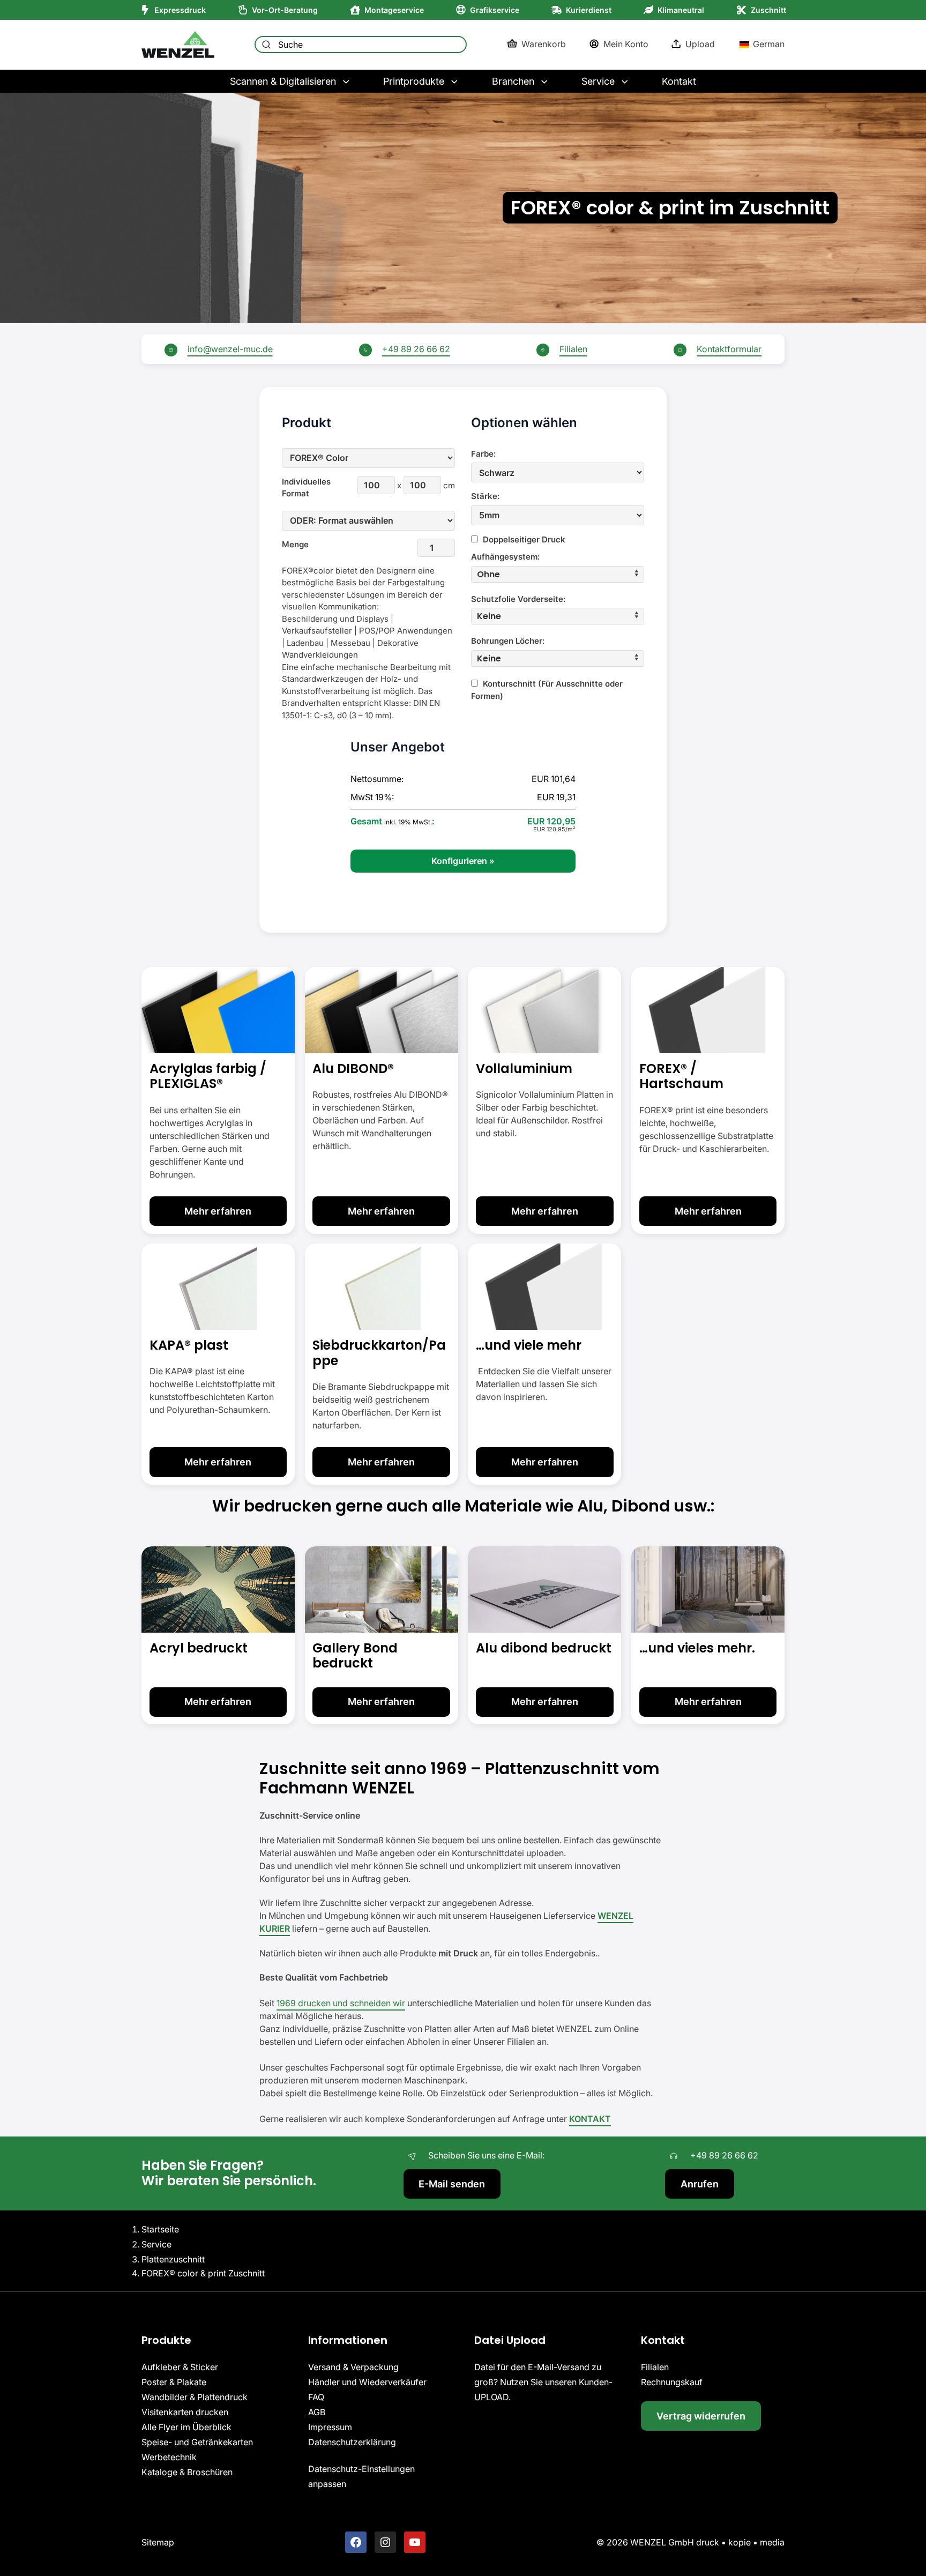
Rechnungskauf (672, 2383)
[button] (558, 574)
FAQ (316, 2398)
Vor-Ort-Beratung (285, 10)
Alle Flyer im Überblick (186, 2428)
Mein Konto (626, 44)
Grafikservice (495, 10)
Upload (700, 44)
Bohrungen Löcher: (508, 641)
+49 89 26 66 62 (416, 349)
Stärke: (485, 496)
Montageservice (394, 10)
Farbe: (483, 454)
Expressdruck (180, 10)
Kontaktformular (729, 349)
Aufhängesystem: (505, 557)
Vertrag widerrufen (701, 2416)
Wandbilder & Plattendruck (195, 2398)
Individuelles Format (301, 488)
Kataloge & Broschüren (187, 2473)
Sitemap (158, 2542)
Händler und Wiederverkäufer (367, 2383)
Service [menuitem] (598, 81)
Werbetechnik (169, 2458)
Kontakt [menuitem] (679, 81)
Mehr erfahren (218, 1211)
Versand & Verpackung (353, 2367)
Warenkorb (544, 44)
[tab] (558, 574)
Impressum (330, 2428)
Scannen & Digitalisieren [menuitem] (283, 81)
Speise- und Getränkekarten (197, 2443)
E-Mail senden (452, 2184)
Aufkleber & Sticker (180, 2367)
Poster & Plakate (174, 2383)
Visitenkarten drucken (185, 2413)
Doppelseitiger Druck (523, 539)
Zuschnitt (768, 10)
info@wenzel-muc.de (230, 349)
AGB (317, 2413)
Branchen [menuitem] (513, 81)
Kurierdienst (589, 10)
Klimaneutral (681, 10)
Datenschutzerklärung (352, 2443)
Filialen (573, 349)
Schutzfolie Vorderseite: (518, 599)
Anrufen (700, 2184)
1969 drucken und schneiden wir (341, 2003)
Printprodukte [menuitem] (414, 81)
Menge (295, 544)
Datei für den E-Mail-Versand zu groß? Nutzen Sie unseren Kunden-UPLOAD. (543, 2383)
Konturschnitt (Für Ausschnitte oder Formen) (547, 690)
